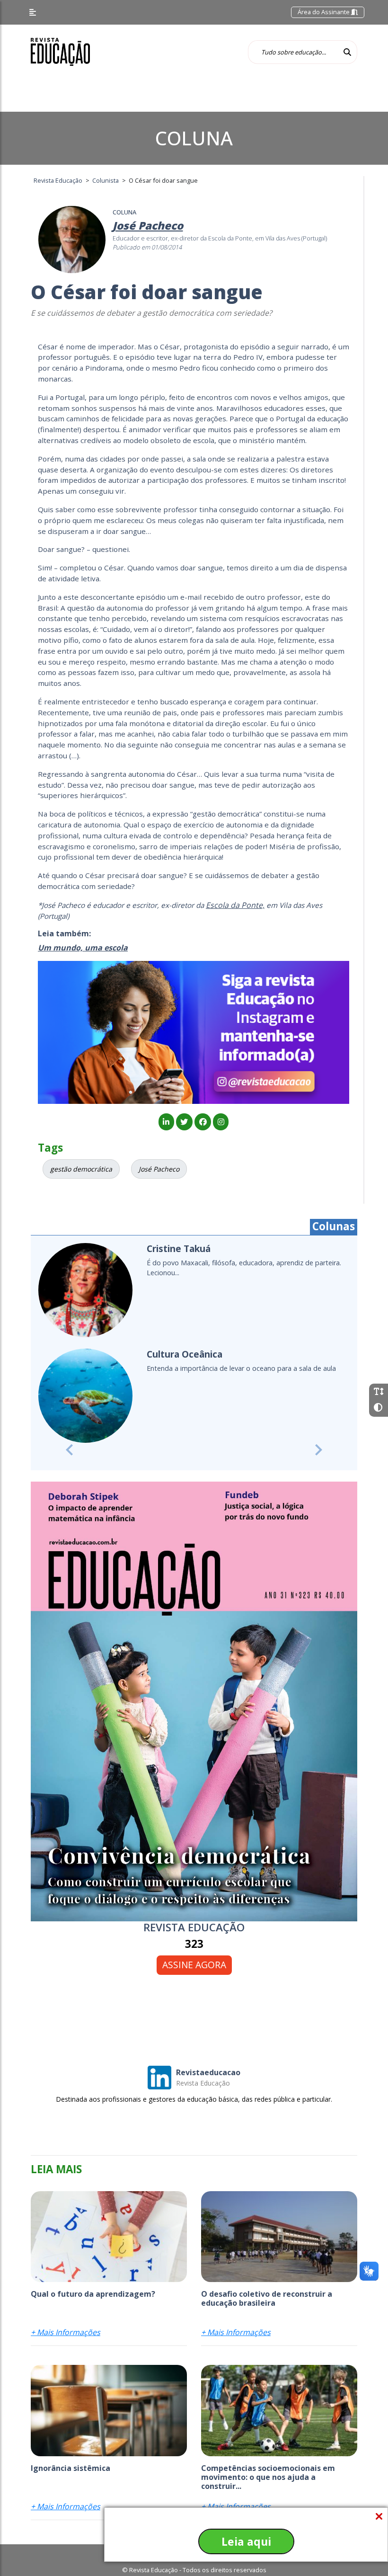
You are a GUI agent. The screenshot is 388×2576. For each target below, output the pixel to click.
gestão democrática (81, 1169)
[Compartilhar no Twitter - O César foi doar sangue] (184, 1122)
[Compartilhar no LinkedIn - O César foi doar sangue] (166, 1122)
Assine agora (194, 1960)
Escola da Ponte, (235, 905)
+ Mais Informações (66, 2328)
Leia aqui (246, 2541)
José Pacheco (159, 1169)
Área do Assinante (324, 12)
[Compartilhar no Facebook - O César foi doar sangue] (203, 1122)
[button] (69, 1446)
